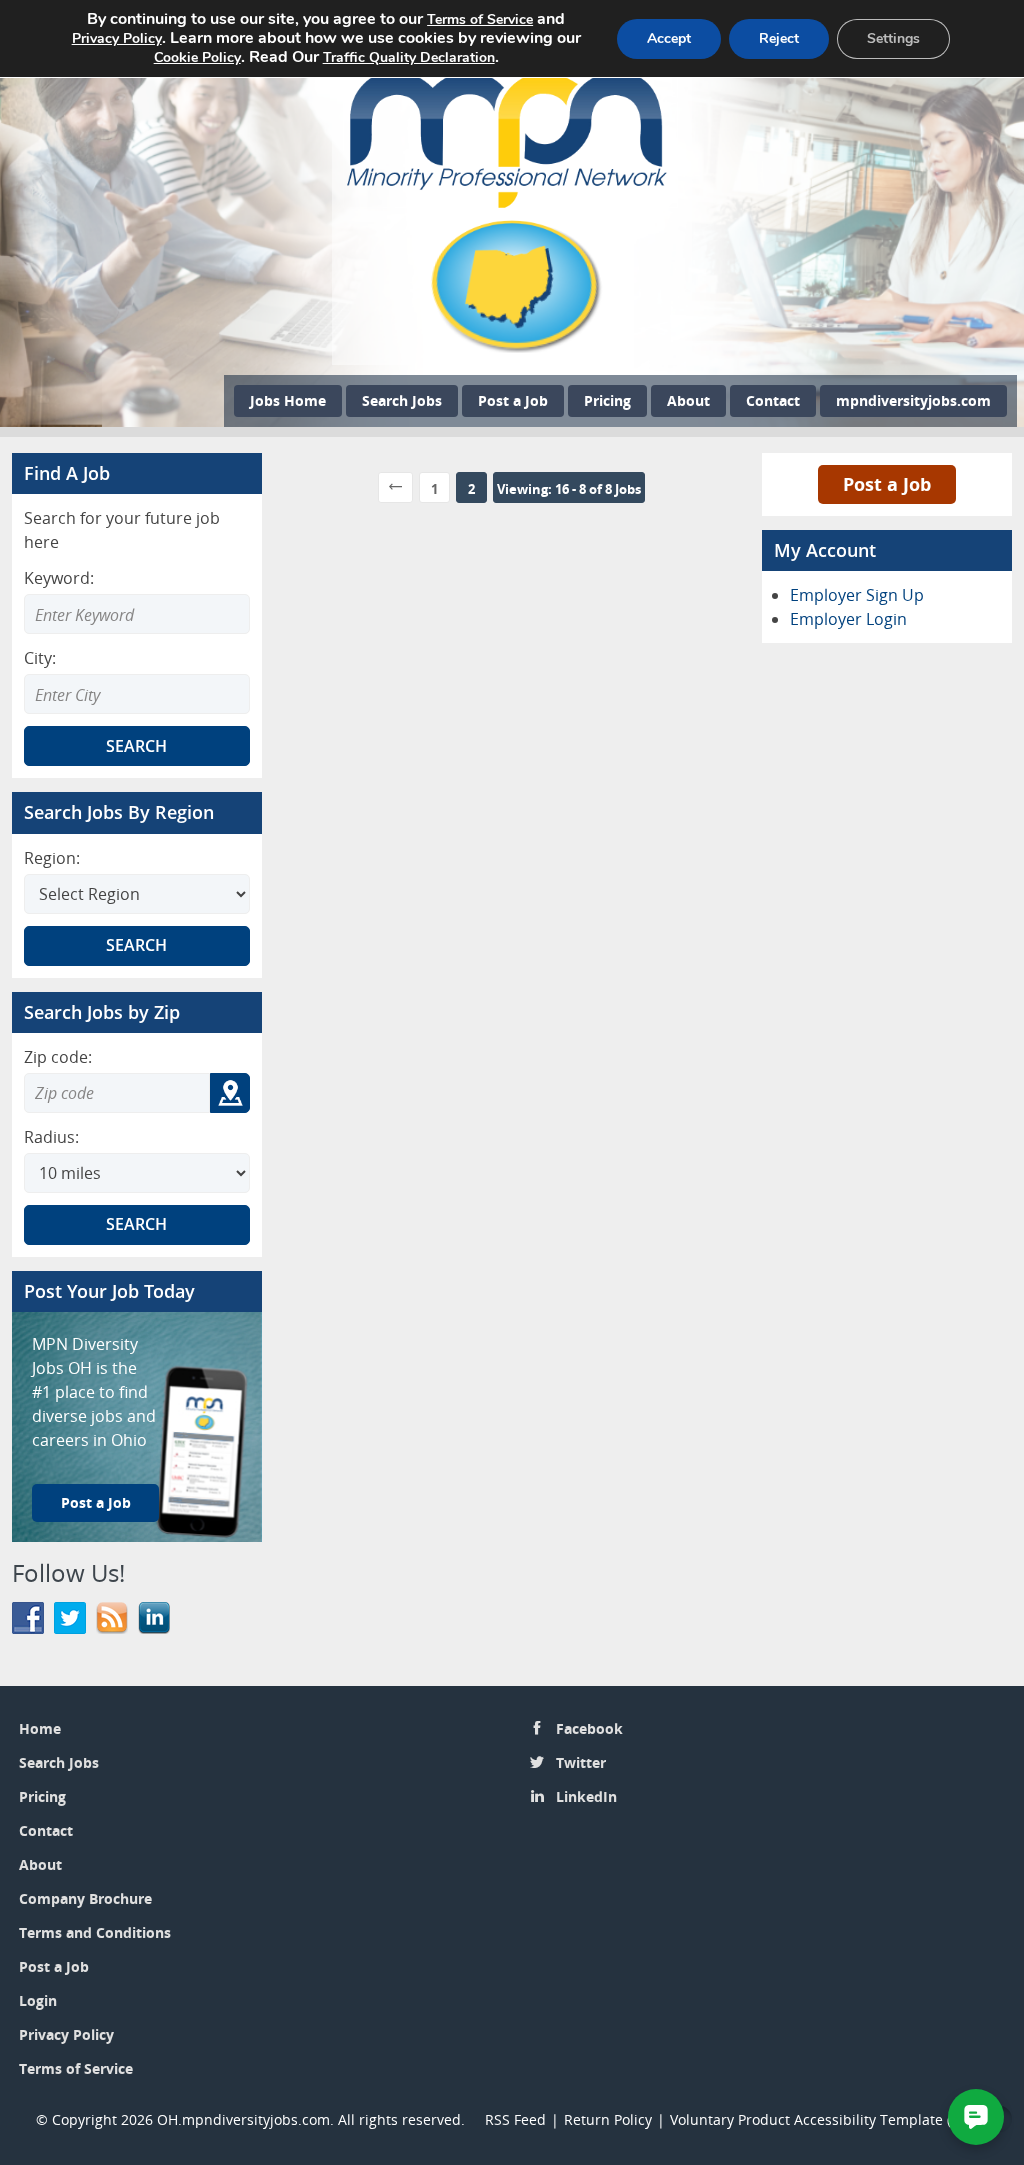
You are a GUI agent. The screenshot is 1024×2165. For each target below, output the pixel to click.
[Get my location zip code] (230, 1093)
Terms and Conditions (95, 1932)
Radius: (51, 1137)
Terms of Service (76, 2068)
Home (40, 1728)
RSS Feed (515, 2119)
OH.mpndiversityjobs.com (243, 2119)
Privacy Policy (68, 2034)
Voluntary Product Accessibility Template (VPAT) (829, 2119)
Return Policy (608, 2119)
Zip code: (58, 1057)
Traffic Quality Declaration (409, 57)
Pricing (607, 400)
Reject (779, 38)
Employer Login (848, 619)
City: (40, 658)
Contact (773, 400)
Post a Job (513, 400)
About (688, 400)
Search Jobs (402, 400)
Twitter (581, 1762)
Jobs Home (288, 400)
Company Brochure (85, 1898)
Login (38, 2000)
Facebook (589, 1728)
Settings (893, 38)
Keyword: (59, 578)
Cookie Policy (197, 57)
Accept (669, 38)
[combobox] (137, 694)
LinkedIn (586, 1796)
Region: (52, 858)
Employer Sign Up (857, 595)
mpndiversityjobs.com (913, 400)
